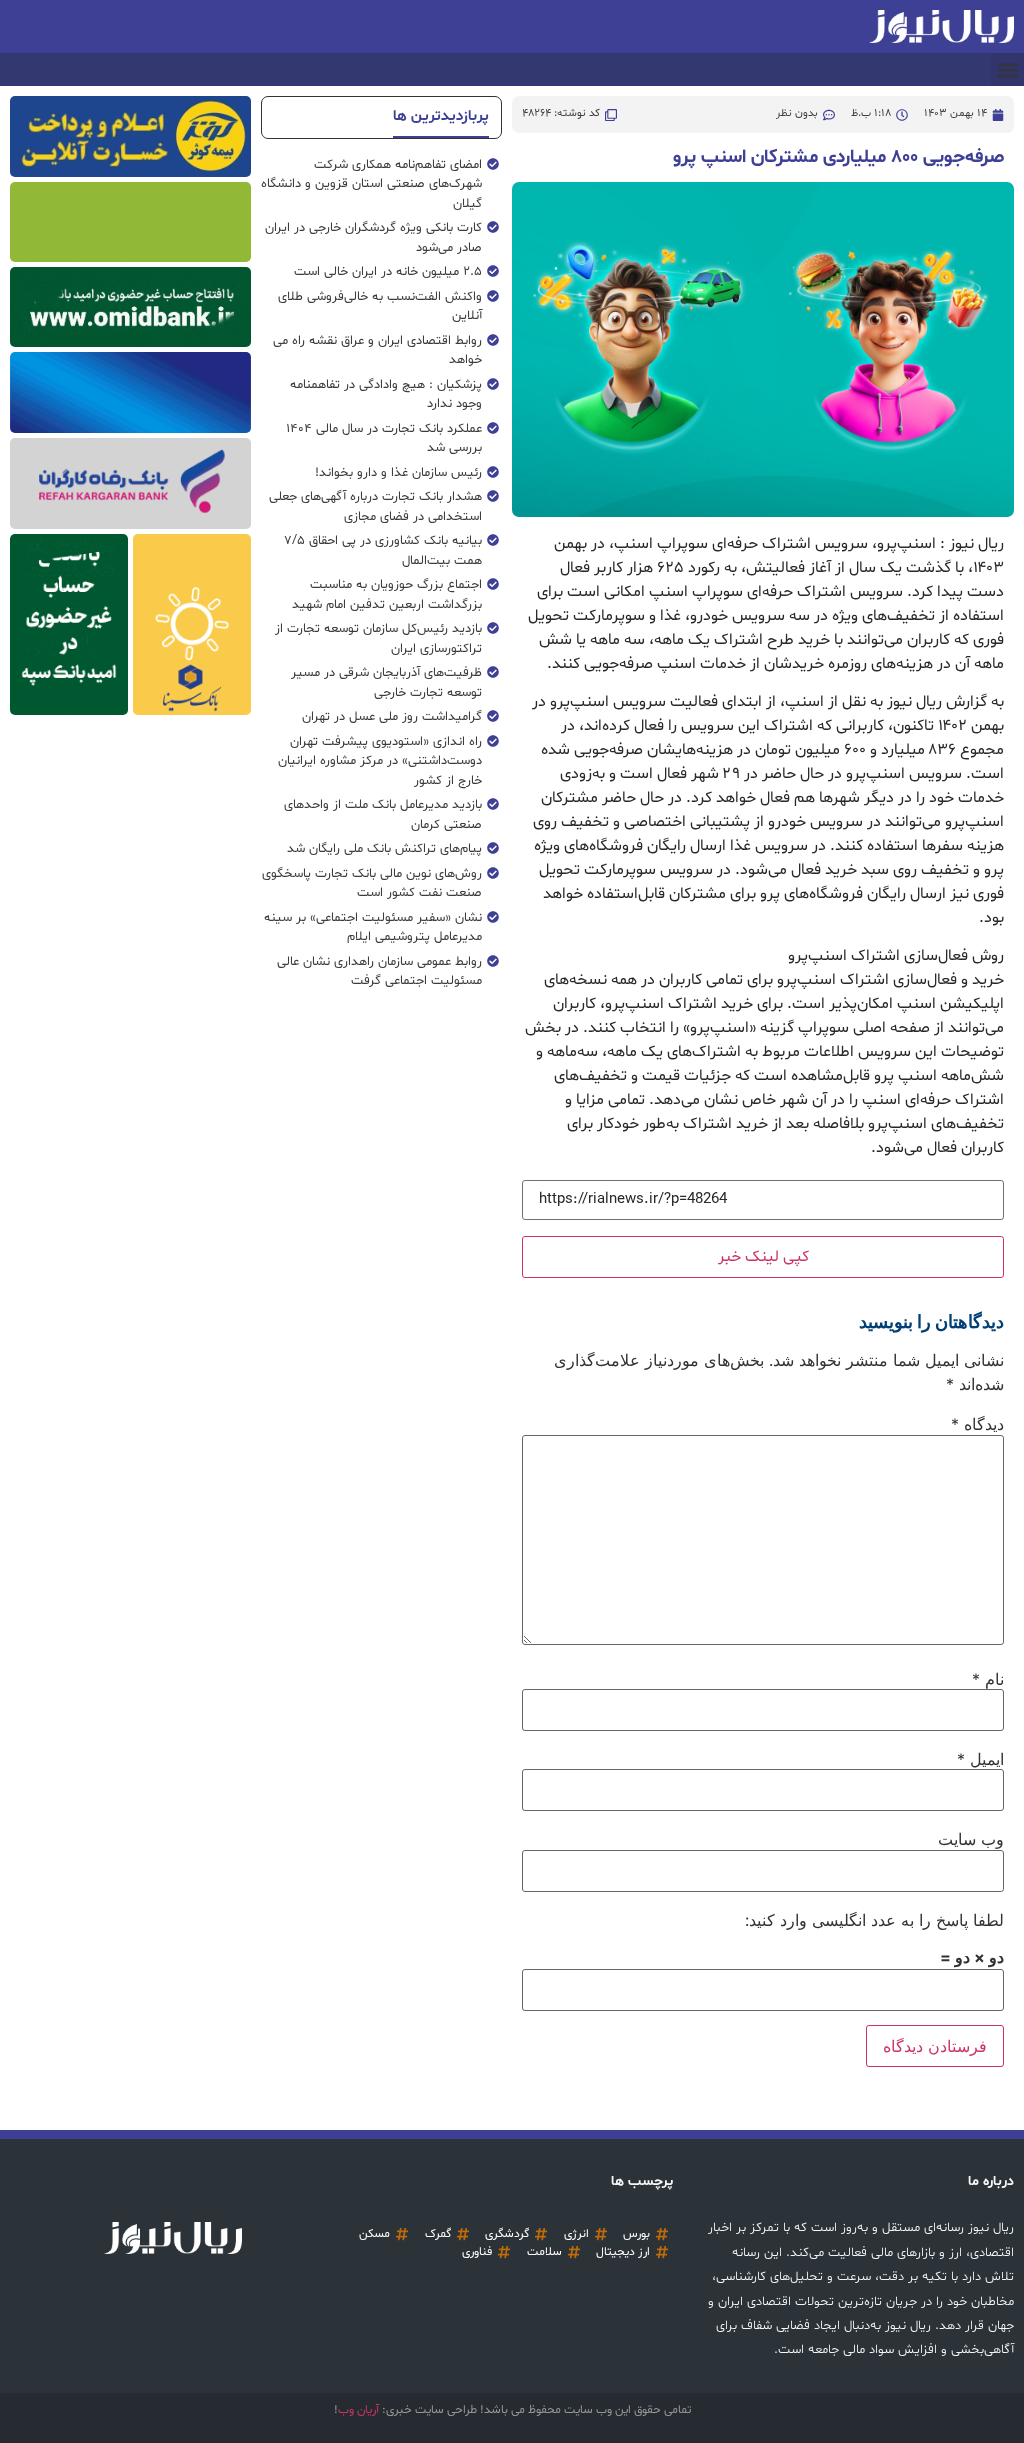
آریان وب (358, 2410)
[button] (1007, 69)
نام (988, 1679)
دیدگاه (977, 1424)
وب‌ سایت (971, 1839)
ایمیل (980, 1759)
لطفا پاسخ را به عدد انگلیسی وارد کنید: (874, 1920)
